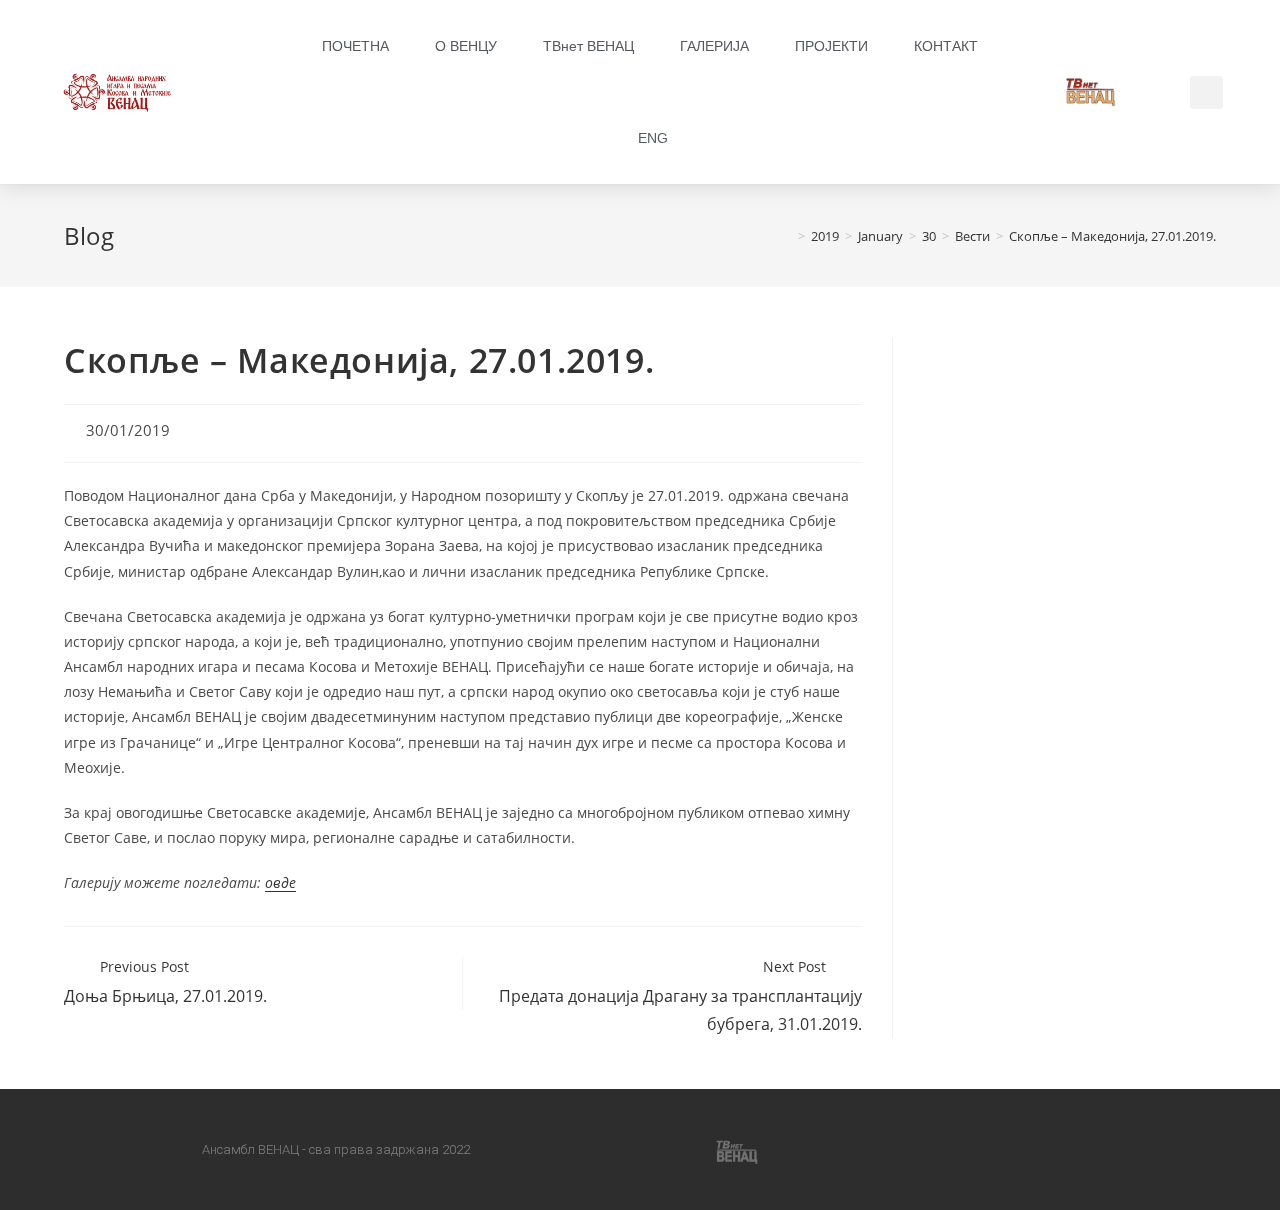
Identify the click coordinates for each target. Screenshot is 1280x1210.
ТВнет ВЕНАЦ (588, 46)
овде (280, 882)
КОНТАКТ (946, 46)
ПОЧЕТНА (355, 46)
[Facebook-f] (544, 1150)
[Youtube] (672, 1150)
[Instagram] (608, 1150)
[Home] (787, 236)
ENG (653, 138)
